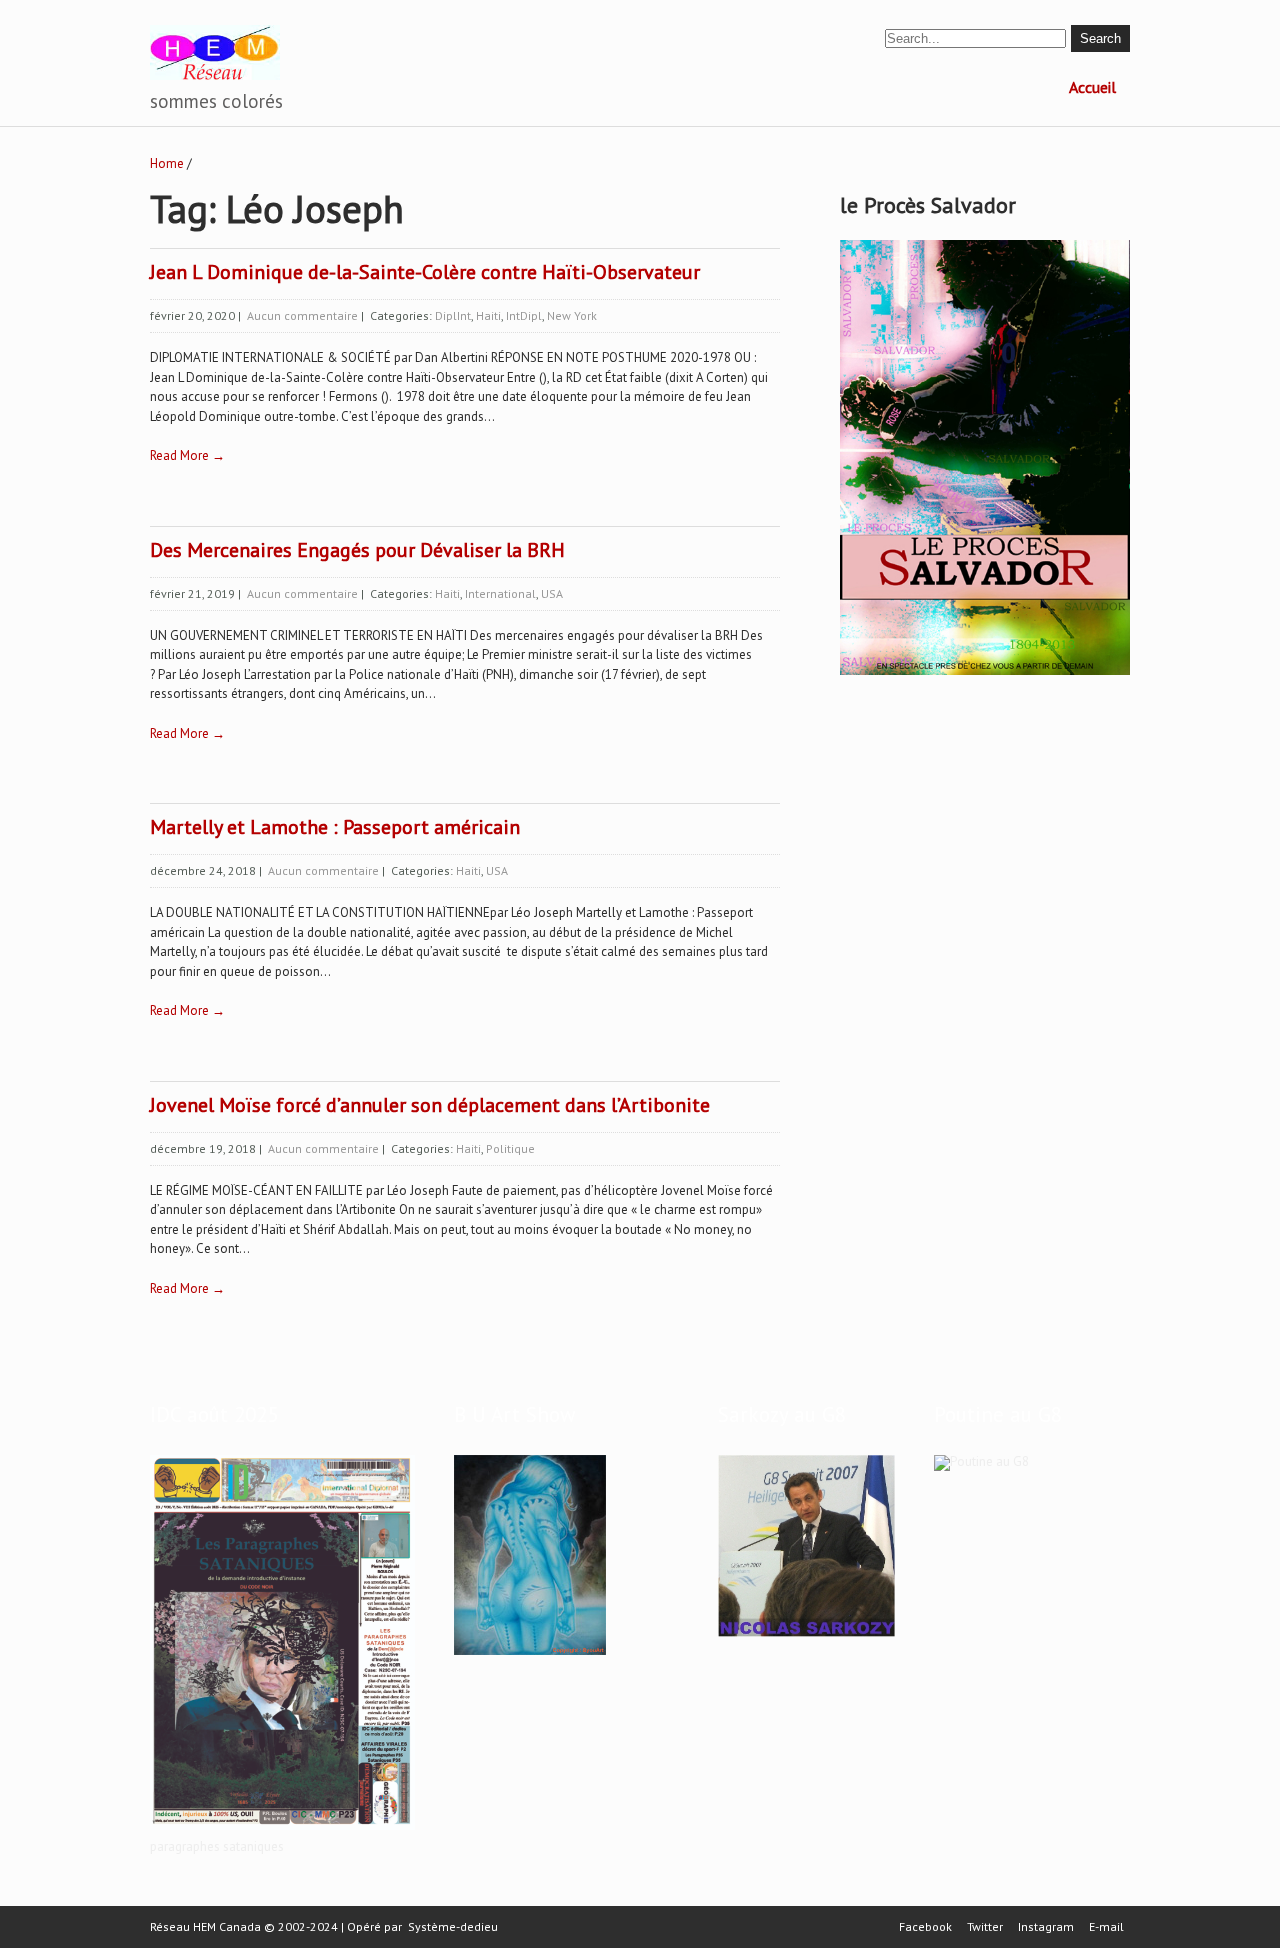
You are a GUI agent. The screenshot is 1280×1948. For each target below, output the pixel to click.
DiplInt (453, 315)
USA (552, 593)
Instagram (1046, 1927)
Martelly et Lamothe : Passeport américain (335, 827)
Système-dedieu (453, 1926)
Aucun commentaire (302, 315)
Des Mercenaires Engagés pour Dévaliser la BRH (357, 550)
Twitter (985, 1927)
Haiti (488, 315)
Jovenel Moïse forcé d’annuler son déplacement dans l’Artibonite (430, 1105)
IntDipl (524, 315)
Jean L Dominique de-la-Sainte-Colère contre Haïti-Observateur (425, 272)
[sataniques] (282, 1830)
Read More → (187, 455)
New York (572, 315)
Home (167, 163)
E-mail (1106, 1927)
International (500, 593)
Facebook (925, 1927)
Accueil (1092, 87)
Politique (510, 1148)
